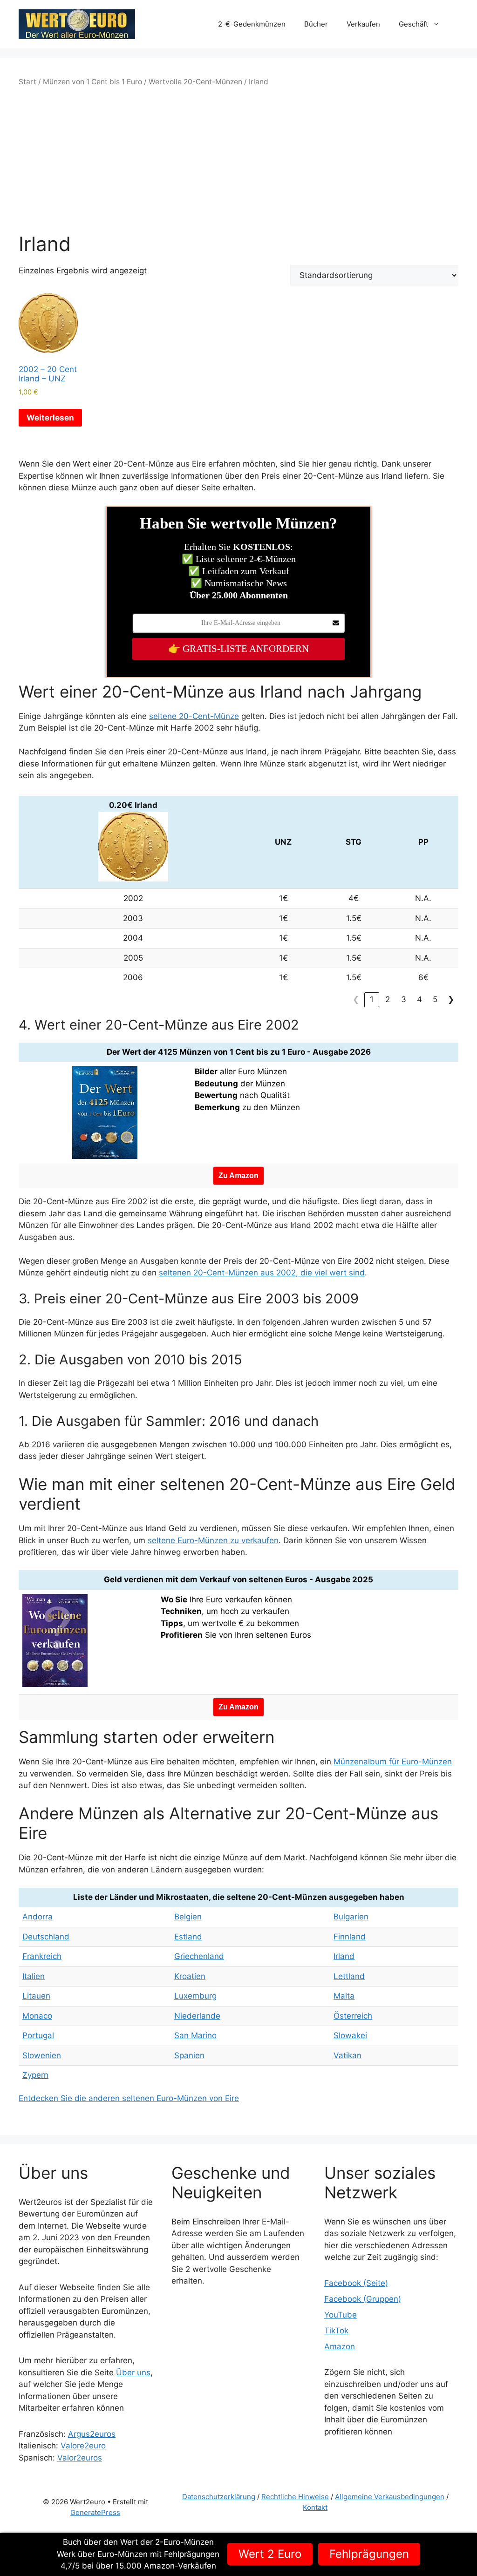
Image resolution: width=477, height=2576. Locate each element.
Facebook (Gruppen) (363, 2299)
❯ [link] (451, 999)
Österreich (353, 2016)
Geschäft (413, 24)
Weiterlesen (50, 418)
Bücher (316, 24)
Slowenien (42, 2055)
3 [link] (404, 999)
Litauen (36, 1996)
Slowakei (350, 2035)
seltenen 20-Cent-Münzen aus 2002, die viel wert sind (262, 1273)
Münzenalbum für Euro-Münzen (393, 1762)
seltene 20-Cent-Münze (194, 716)
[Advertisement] (238, 160)
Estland (188, 1937)
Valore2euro (83, 2446)
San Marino (195, 2035)
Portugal (38, 2035)
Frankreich (42, 1956)
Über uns (133, 2373)
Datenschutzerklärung (219, 2497)
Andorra (37, 1917)
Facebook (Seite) (356, 2283)
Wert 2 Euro (270, 2554)
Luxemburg (195, 1996)
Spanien (189, 2055)
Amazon (340, 2346)
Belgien (188, 1917)
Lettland (349, 1976)
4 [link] (419, 999)
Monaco (37, 2016)
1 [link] (372, 999)
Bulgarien (351, 1917)
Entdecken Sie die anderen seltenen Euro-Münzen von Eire (129, 2098)
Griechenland (199, 1956)
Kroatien (190, 1976)
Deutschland (46, 1937)
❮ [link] (356, 999)
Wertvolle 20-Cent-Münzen (195, 82)
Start (27, 82)
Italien (34, 1976)
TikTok (336, 2331)
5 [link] (435, 999)
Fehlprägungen (369, 2554)
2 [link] (388, 999)
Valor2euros (80, 2458)
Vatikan (348, 2055)
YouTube (341, 2315)
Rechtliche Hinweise (295, 2497)
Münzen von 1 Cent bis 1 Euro (92, 82)
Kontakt (315, 2507)
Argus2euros (92, 2434)
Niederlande (197, 2016)
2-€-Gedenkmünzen (252, 24)
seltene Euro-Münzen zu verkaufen (213, 1540)
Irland (344, 1956)
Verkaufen (363, 24)
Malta (344, 1996)
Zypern (35, 2075)
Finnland (350, 1937)
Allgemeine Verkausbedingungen (390, 2497)
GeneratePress (95, 2512)
